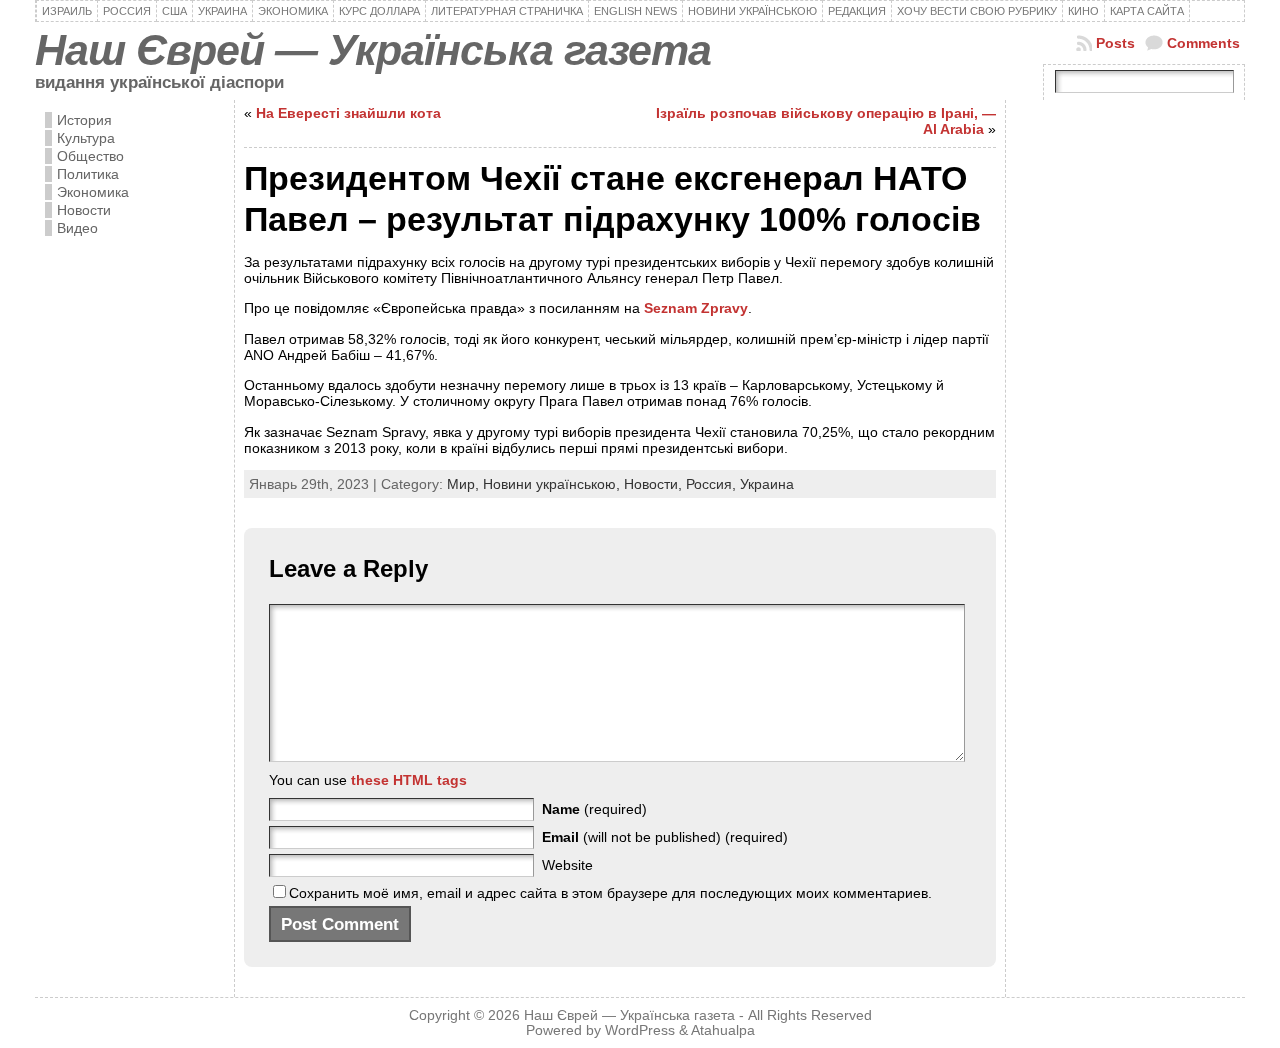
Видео (77, 228)
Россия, (713, 484)
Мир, (465, 484)
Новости (84, 210)
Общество (90, 156)
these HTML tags (409, 780)
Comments (1203, 43)
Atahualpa (723, 1030)
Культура (86, 138)
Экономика (93, 192)
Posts (1115, 43)
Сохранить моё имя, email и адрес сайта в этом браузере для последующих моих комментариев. (610, 893)
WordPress (640, 1030)
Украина (767, 484)
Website (567, 865)
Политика (88, 174)
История (84, 120)
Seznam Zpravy (696, 308)
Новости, (655, 484)
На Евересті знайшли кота (348, 113)
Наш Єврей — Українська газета (373, 50)
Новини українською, (553, 484)
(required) (594, 809)
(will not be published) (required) (665, 837)
